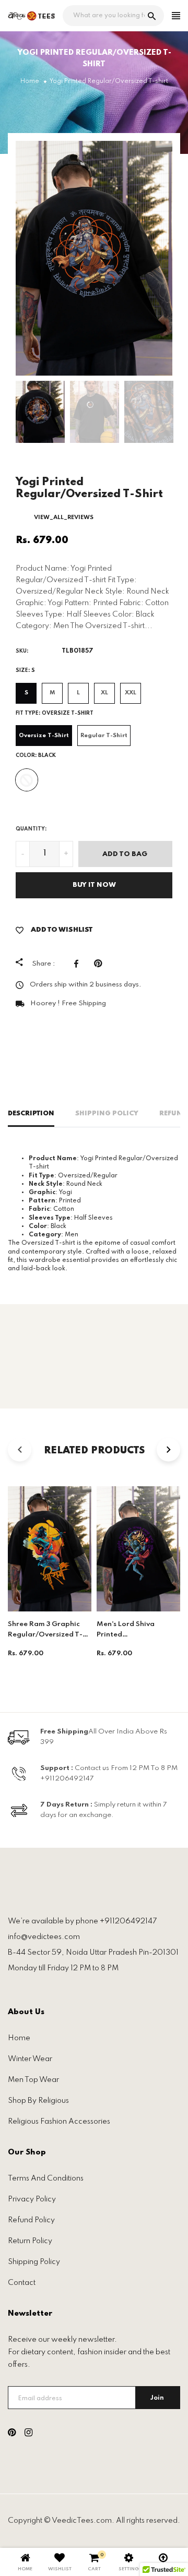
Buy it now (94, 885)
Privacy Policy (32, 2199)
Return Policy (30, 2241)
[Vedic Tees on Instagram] (28, 2434)
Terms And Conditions (46, 2178)
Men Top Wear (33, 2080)
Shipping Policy (107, 1114)
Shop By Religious (38, 2101)
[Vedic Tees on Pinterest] (12, 2434)
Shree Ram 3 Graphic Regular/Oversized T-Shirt (45, 1635)
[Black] (27, 780)
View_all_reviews (64, 517)
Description (31, 1114)
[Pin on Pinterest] (101, 964)
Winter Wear (30, 2059)
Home (19, 2038)
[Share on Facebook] (79, 964)
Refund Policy (31, 2220)
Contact (22, 2283)
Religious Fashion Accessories (59, 2122)
